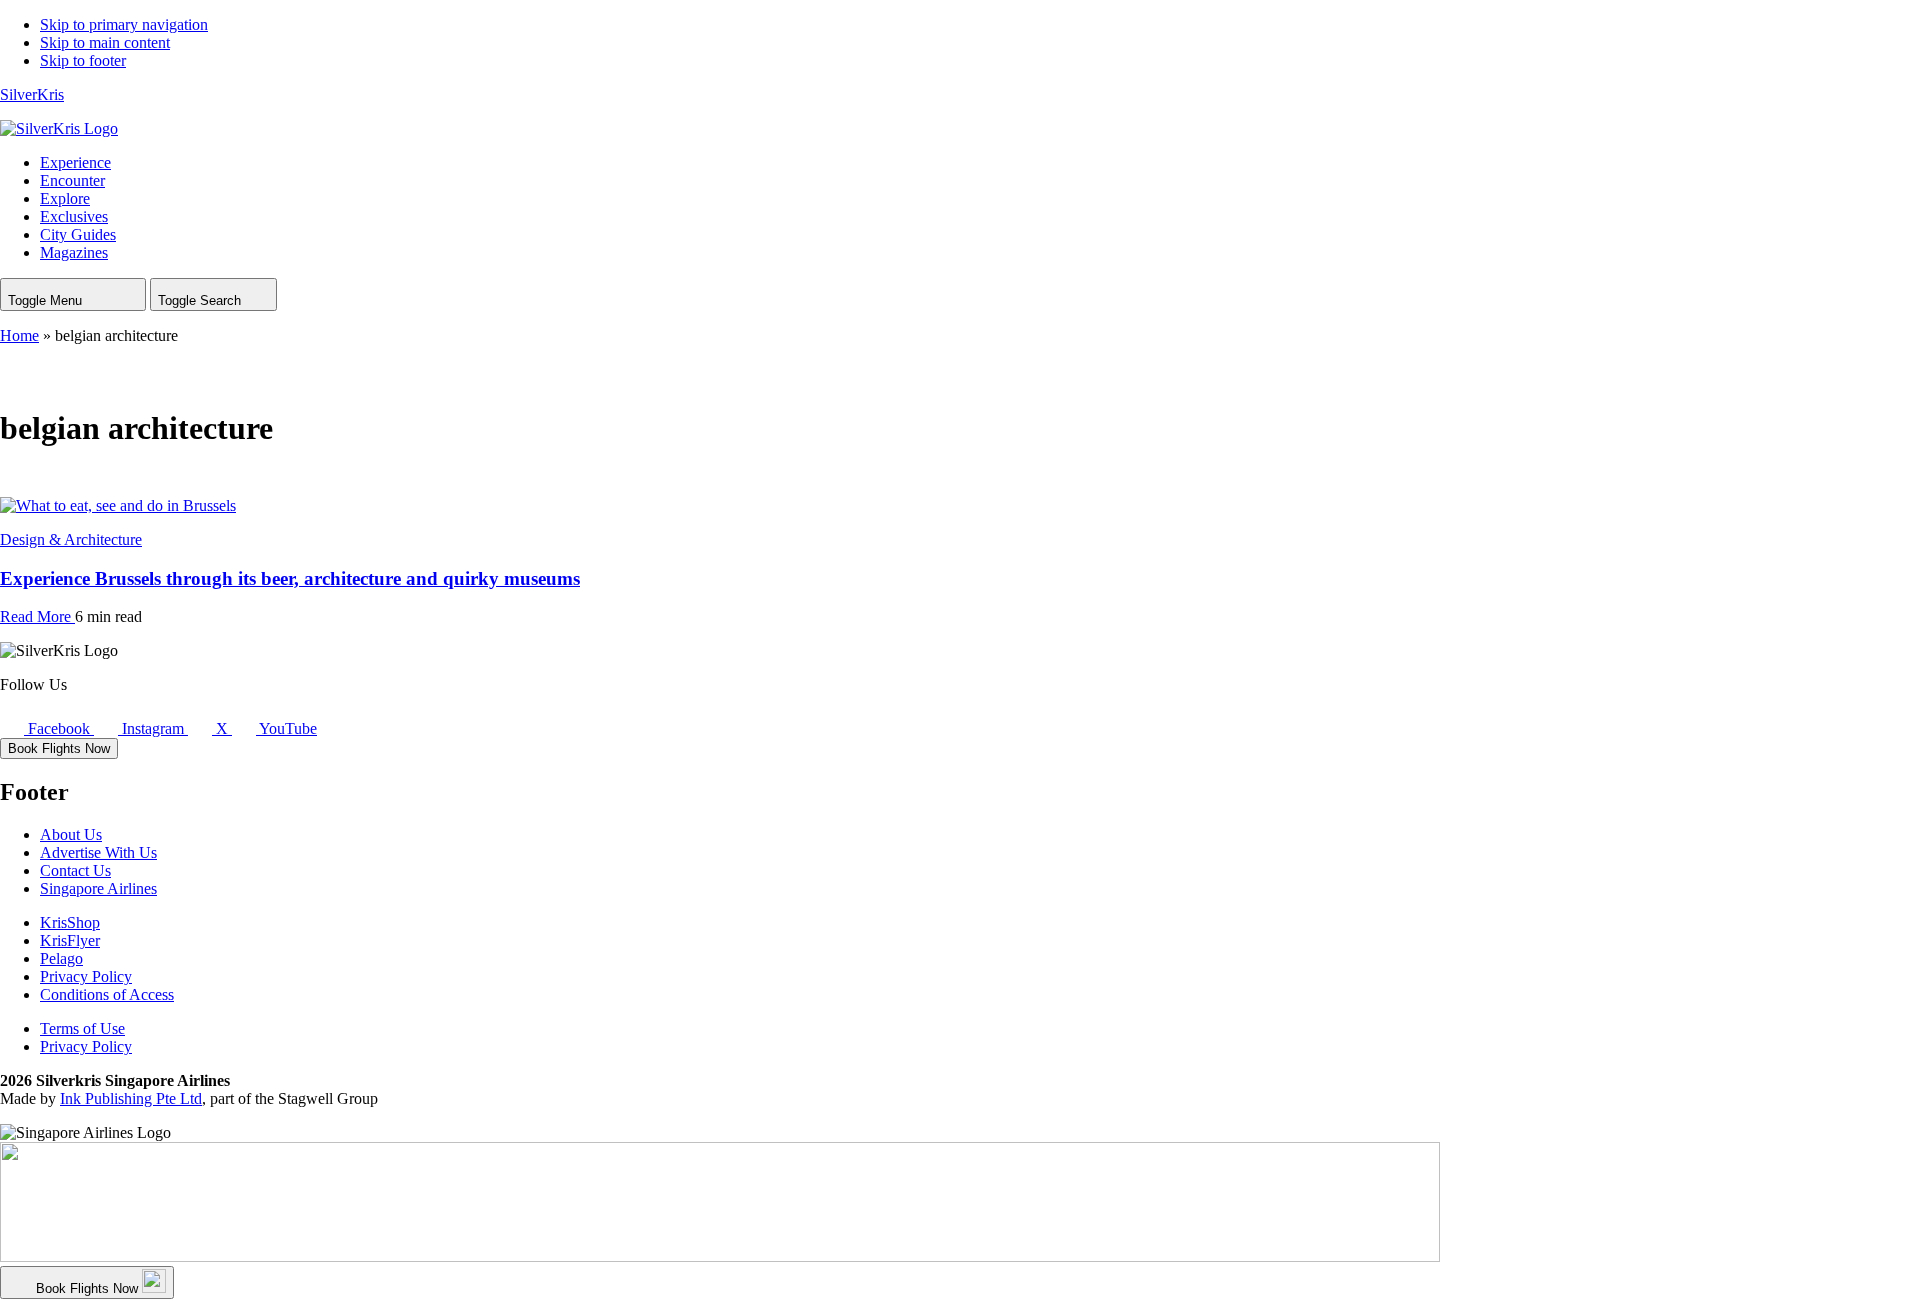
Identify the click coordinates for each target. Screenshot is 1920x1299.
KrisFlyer (70, 940)
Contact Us (75, 870)
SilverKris (32, 94)
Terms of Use (82, 1028)
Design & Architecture (71, 539)
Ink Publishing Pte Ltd (131, 1098)
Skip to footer (83, 60)
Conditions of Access (107, 994)
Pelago (61, 958)
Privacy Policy (86, 976)
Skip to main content (105, 42)
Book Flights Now (59, 748)
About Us (71, 834)
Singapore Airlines (98, 888)
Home (19, 335)
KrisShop (70, 922)
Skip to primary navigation (124, 24)
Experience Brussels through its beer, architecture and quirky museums (290, 578)
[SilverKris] (59, 128)
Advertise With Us (98, 852)
